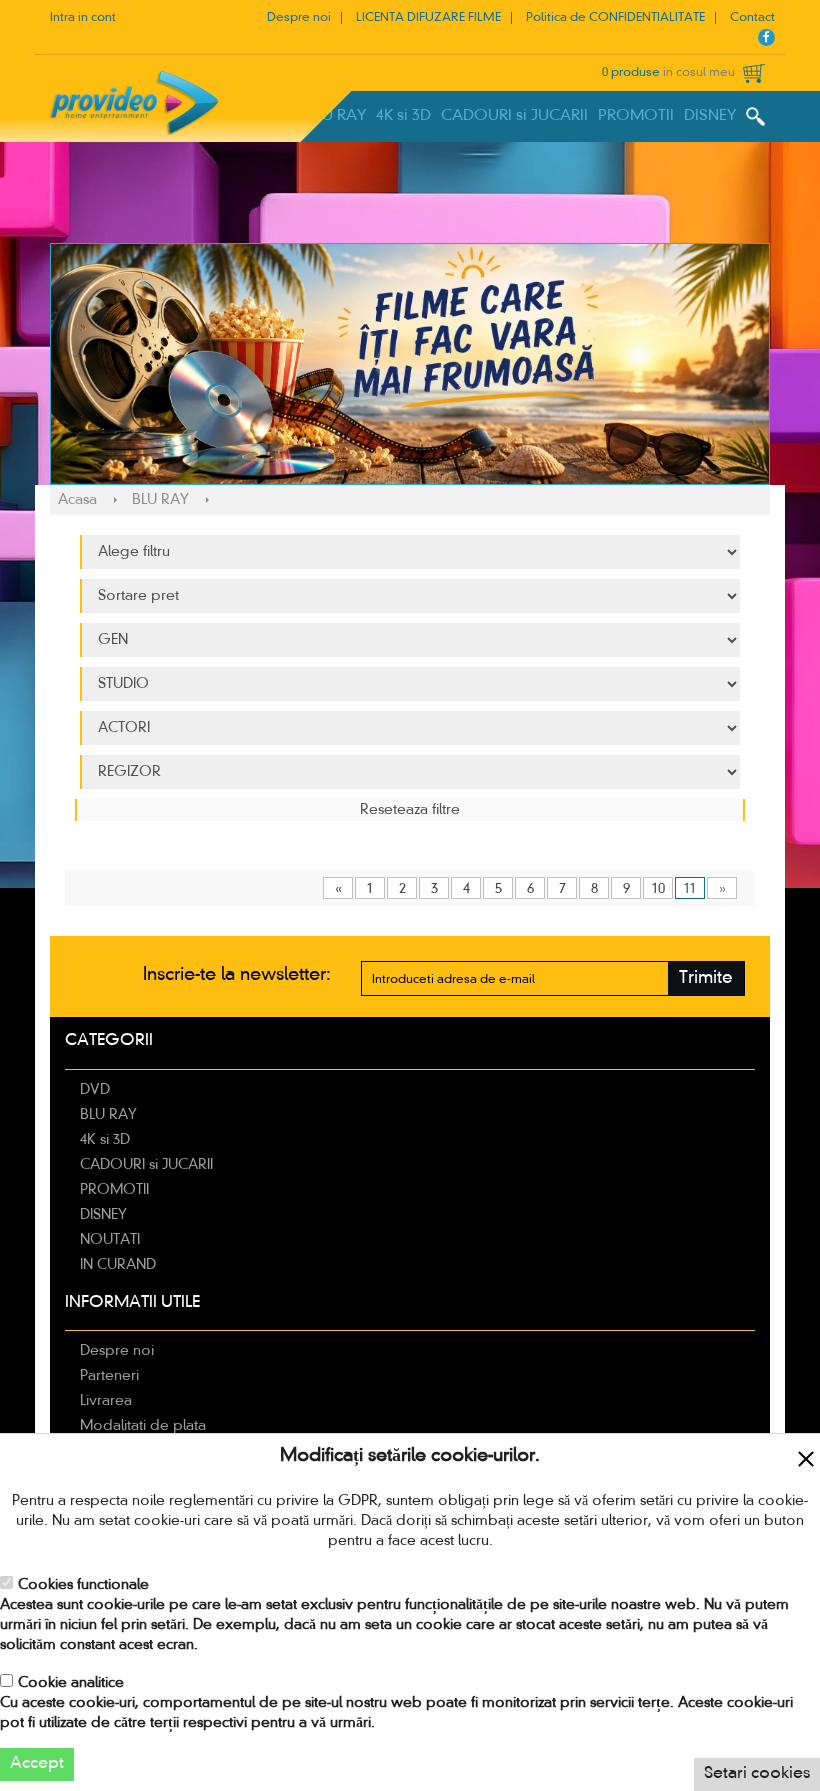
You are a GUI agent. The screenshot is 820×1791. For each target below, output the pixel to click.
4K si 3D (403, 116)
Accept (37, 1764)
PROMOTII (636, 116)
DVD (95, 1090)
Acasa (77, 500)
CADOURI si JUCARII (514, 116)
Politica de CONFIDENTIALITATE (615, 18)
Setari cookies (757, 1774)
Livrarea (106, 1401)
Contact (752, 18)
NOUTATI (110, 1240)
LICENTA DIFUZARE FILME (428, 18)
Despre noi (299, 18)
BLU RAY (336, 116)
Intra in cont (83, 18)
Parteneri (109, 1376)
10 (658, 889)
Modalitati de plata (143, 1426)
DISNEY (710, 116)
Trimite (706, 978)
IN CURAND (118, 1265)
